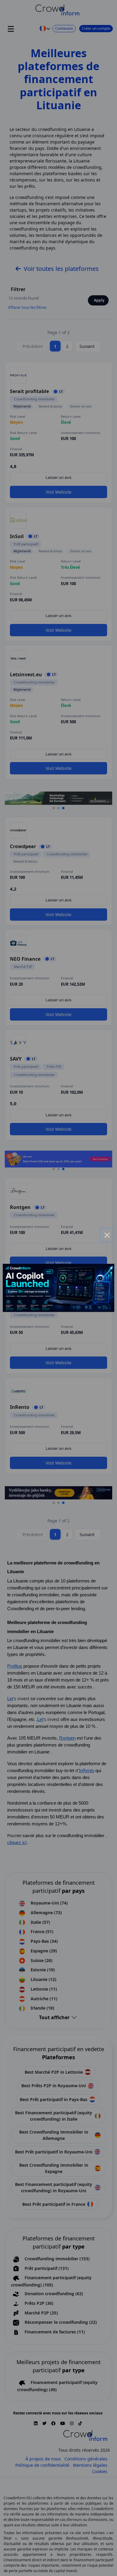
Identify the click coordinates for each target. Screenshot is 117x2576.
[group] (59, 1288)
